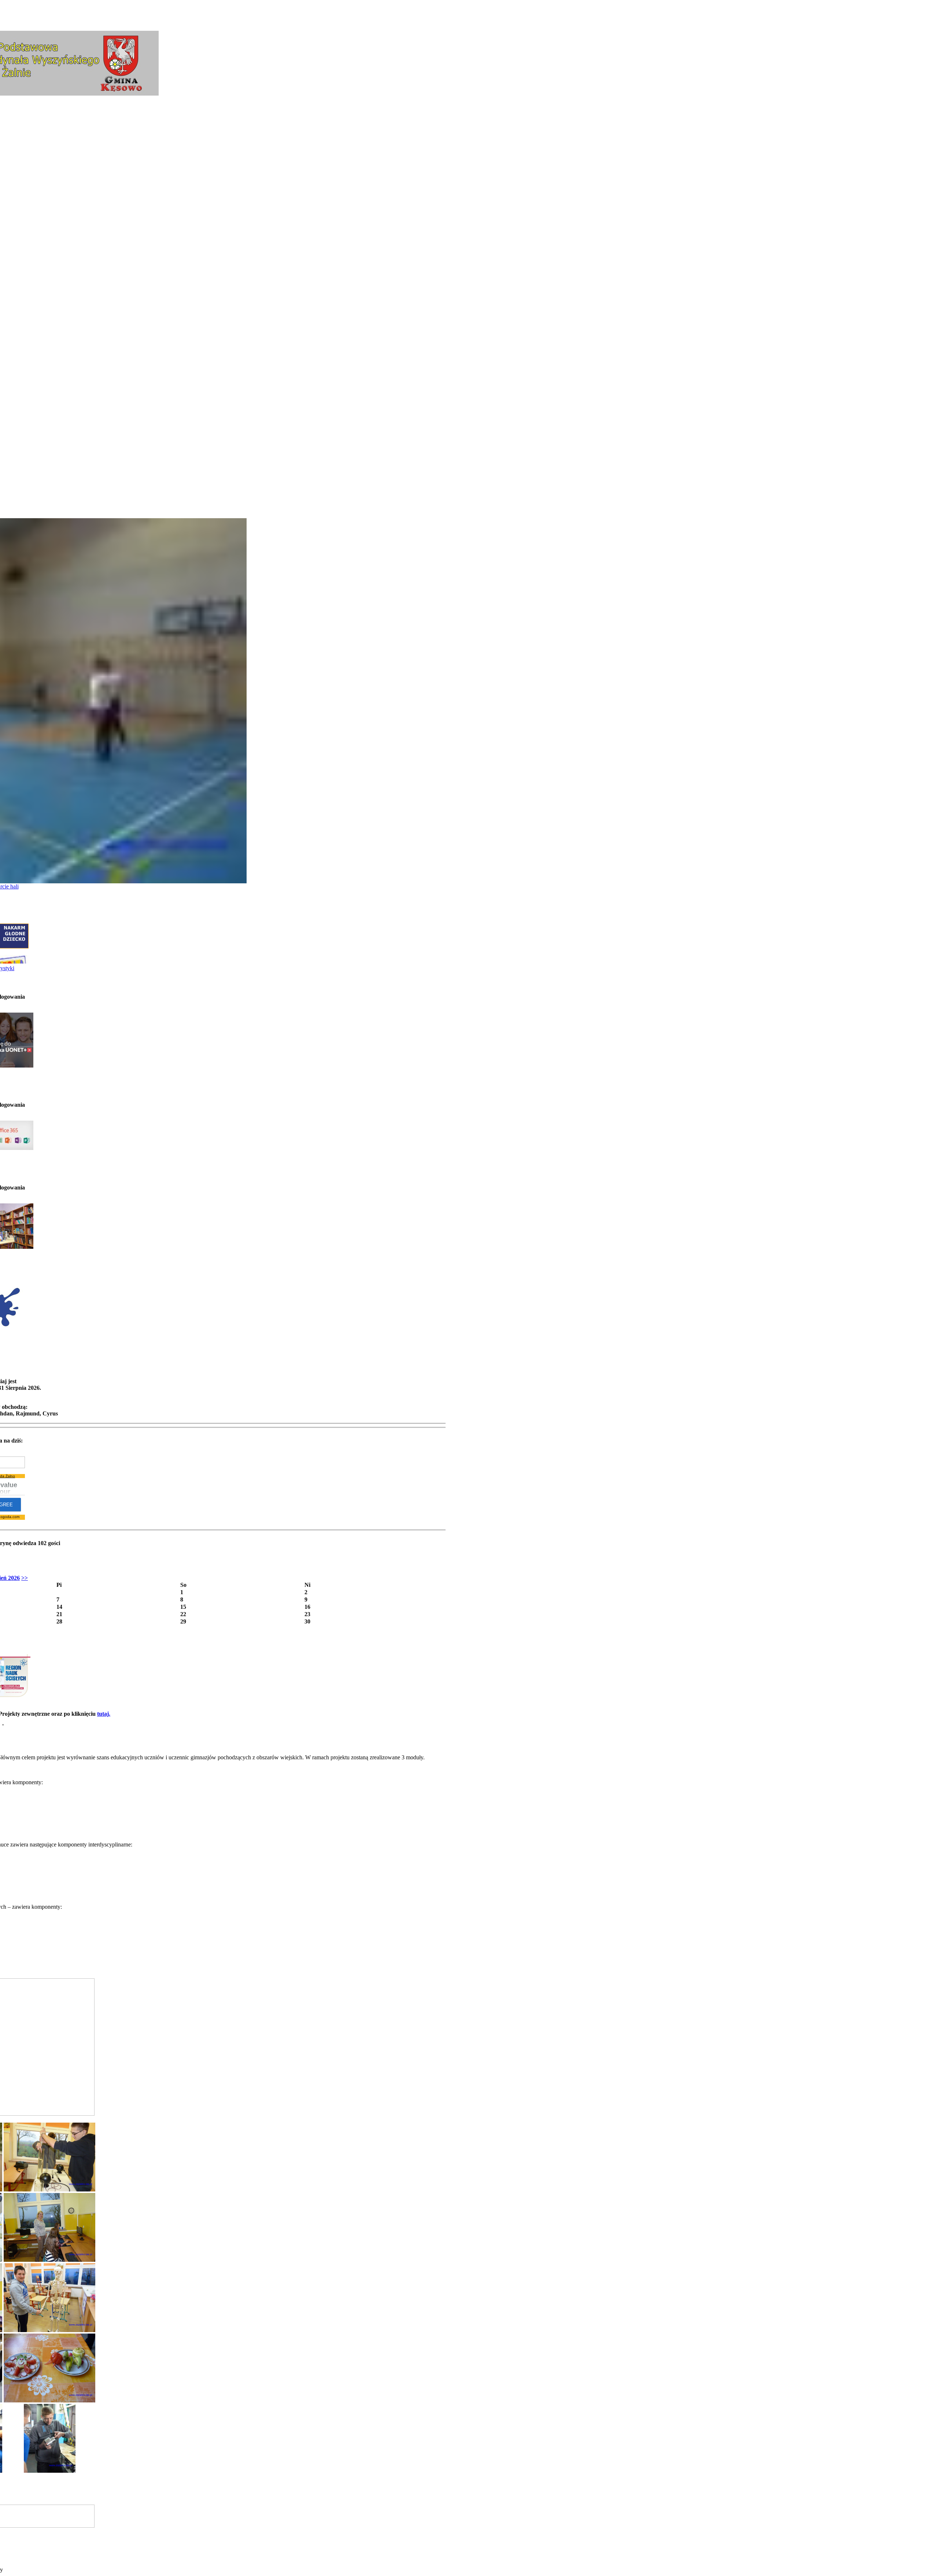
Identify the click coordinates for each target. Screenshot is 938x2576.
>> (25, 1578)
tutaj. (104, 1714)
